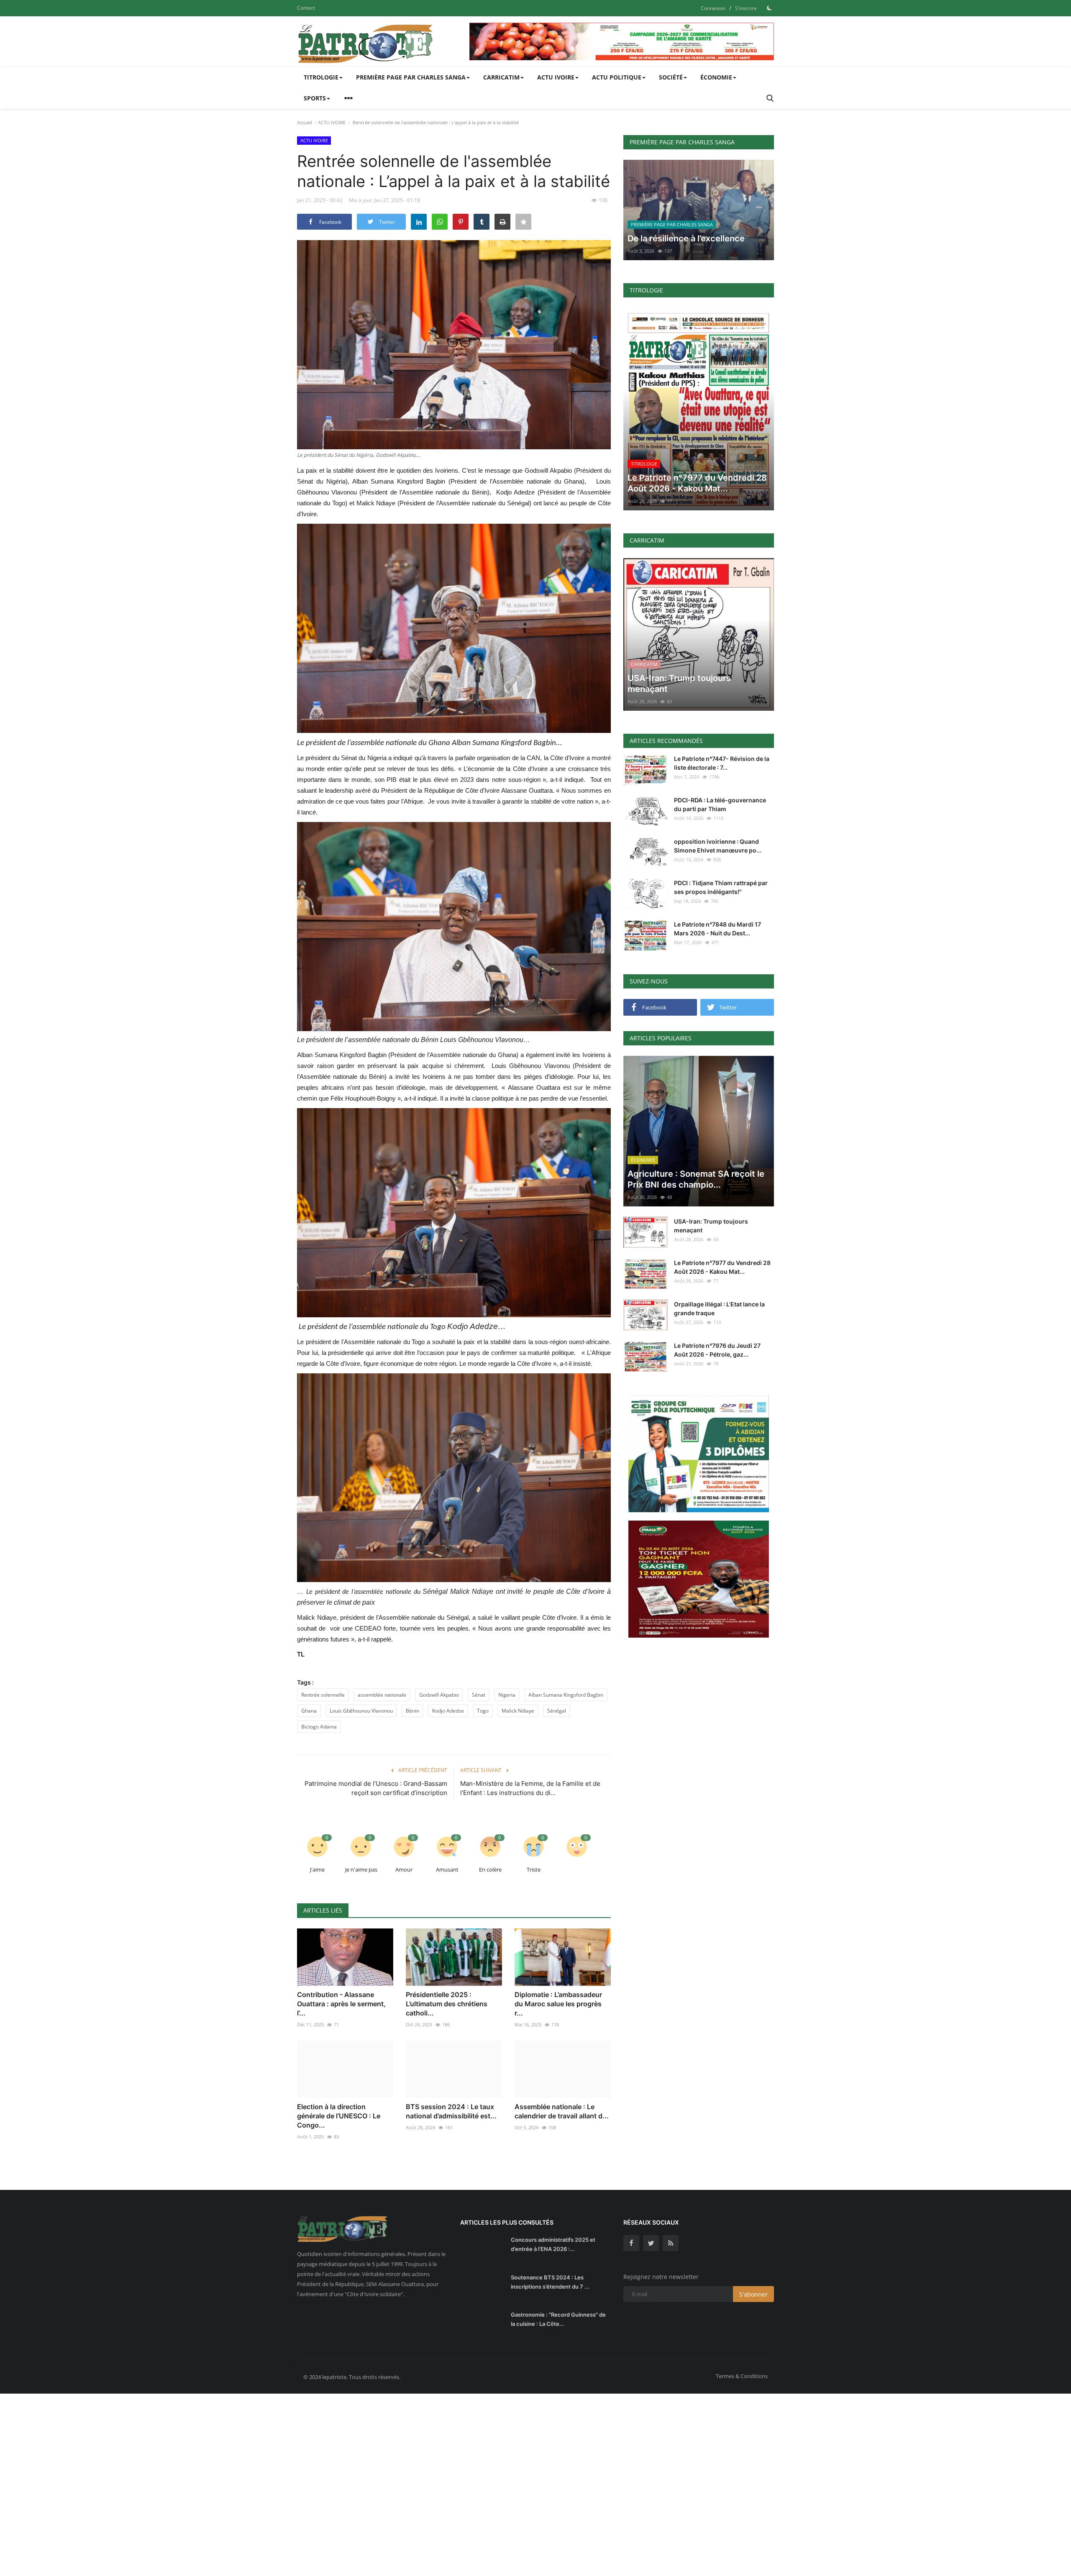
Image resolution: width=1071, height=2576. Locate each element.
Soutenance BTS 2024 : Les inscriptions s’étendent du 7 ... (550, 2282)
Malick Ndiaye (518, 1711)
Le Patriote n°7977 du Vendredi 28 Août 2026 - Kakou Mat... (722, 1267)
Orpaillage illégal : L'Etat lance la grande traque (719, 1308)
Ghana (309, 1711)
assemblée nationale (382, 1695)
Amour (404, 1869)
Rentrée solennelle (323, 1695)
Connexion (713, 8)
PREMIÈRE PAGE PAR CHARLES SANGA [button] (411, 77)
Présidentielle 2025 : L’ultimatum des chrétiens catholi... (447, 2004)
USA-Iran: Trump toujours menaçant (711, 1226)
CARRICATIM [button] (501, 77)
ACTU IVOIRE (332, 122)
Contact (306, 8)
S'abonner (753, 2294)
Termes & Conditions (742, 2376)
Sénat (479, 1695)
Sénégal (557, 1711)
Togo (483, 1711)
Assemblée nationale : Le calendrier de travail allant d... (562, 2111)
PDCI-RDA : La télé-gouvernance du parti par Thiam (720, 804)
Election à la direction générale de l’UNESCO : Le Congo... (339, 2116)
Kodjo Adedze (448, 1711)
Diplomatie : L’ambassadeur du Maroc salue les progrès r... (558, 2004)
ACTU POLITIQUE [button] (617, 77)
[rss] (671, 2243)
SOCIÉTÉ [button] (671, 77)
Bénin (413, 1711)
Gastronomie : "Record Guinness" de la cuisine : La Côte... (558, 2319)
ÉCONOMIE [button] (716, 77)
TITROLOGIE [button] (321, 77)
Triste (534, 1869)
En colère (490, 1869)
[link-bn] (622, 41)
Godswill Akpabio (439, 1695)
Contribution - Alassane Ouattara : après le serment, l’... (341, 2004)
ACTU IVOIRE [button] (556, 77)
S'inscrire (746, 8)
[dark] (769, 8)
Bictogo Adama (319, 1727)
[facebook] (631, 2243)
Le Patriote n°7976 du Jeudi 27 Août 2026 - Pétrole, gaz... (717, 1350)
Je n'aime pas (361, 1869)
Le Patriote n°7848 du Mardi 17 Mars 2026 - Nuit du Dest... (717, 929)
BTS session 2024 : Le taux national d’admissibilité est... (451, 2111)
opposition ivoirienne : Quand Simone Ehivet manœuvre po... (718, 846)
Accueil (305, 122)
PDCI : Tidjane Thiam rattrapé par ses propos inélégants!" (721, 887)
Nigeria (507, 1695)
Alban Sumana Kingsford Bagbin (566, 1695)
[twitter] (651, 2243)
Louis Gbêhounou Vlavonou (361, 1711)
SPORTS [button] (315, 98)
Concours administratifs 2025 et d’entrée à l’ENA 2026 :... (553, 2244)
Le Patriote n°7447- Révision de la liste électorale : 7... (722, 763)
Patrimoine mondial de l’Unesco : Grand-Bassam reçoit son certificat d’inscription (376, 1788)
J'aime (317, 1869)
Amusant (447, 1869)
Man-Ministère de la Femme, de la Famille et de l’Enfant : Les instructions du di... (530, 1788)
